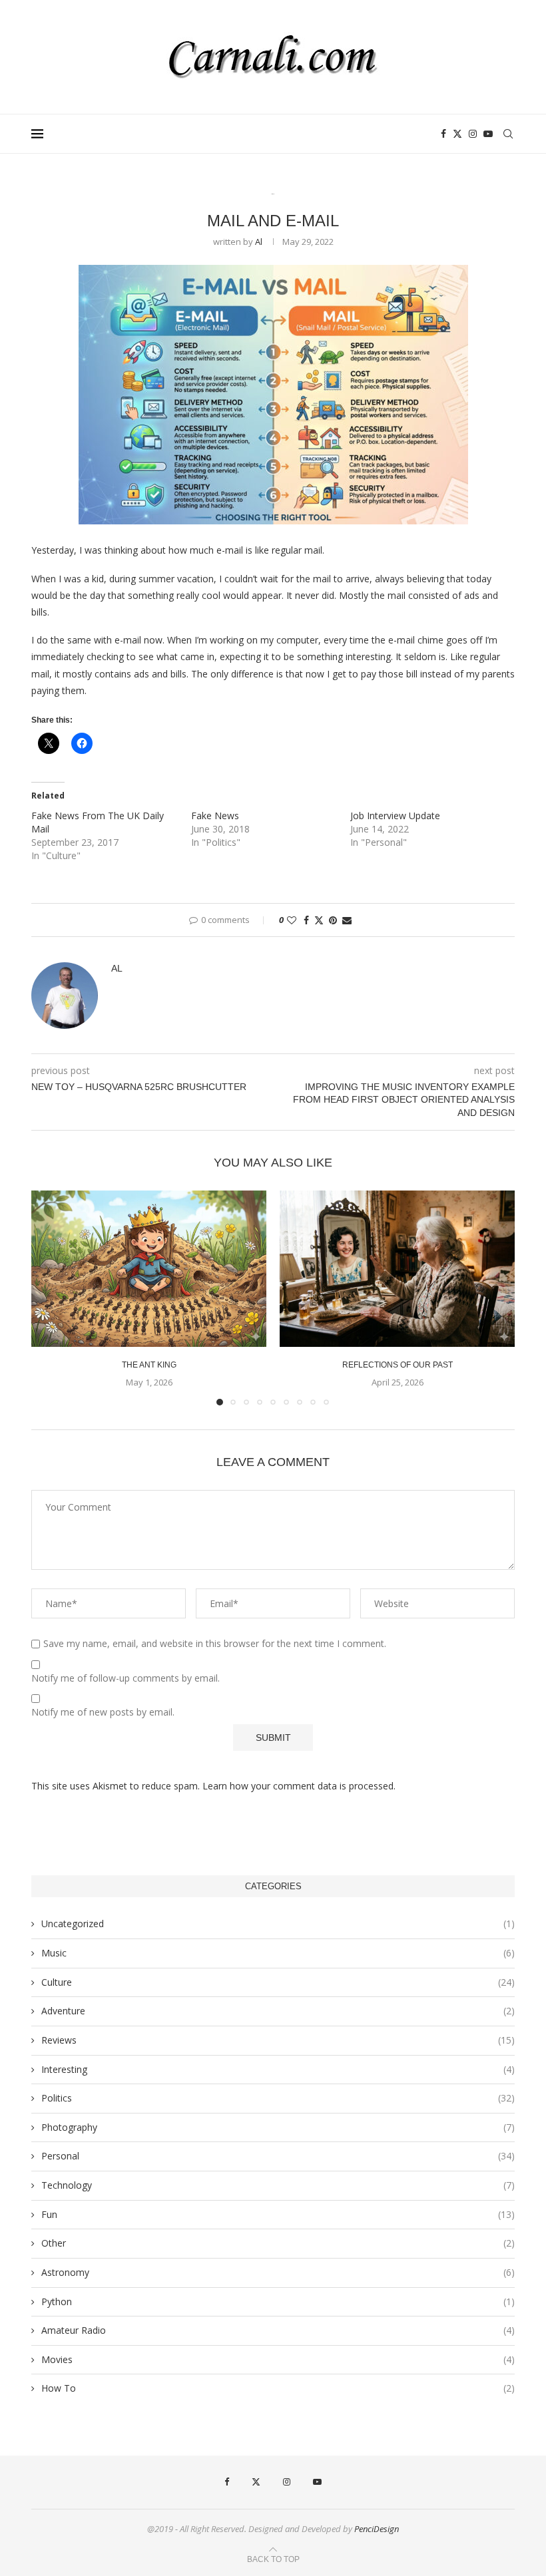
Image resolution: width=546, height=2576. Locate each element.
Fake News (215, 816)
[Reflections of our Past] (397, 1269)
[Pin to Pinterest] (333, 920)
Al (259, 242)
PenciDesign (377, 2529)
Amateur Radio (278, 2330)
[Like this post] (292, 920)
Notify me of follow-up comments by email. (126, 1678)
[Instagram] (473, 134)
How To (278, 2388)
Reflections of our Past (398, 1365)
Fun (278, 2214)
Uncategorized (278, 1924)
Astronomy (278, 2272)
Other (278, 2243)
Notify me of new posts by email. (103, 1712)
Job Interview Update (395, 816)
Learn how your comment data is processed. (299, 1786)
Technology (278, 2185)
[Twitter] (457, 134)
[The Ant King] (149, 1269)
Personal (278, 2156)
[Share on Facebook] (306, 920)
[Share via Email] (347, 920)
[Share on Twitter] (319, 920)
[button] (49, 1297)
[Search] (508, 134)
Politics (278, 2098)
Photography (278, 2127)
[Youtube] (488, 134)
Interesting (278, 2069)
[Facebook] (443, 134)
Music (278, 1953)
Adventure (278, 2011)
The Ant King (149, 1365)
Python (278, 2301)
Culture (278, 1982)
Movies (278, 2359)
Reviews (278, 2040)
